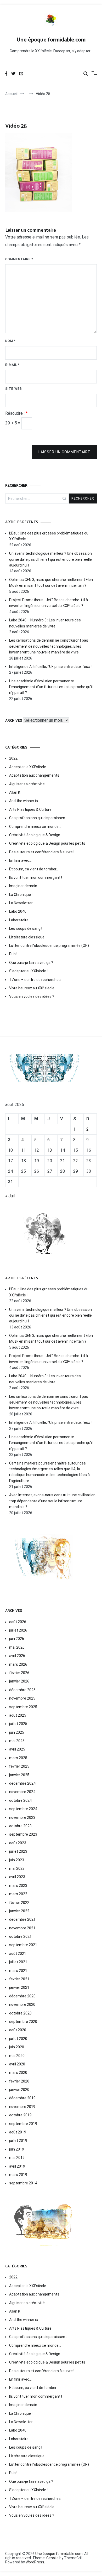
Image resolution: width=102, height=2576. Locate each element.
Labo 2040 (18, 911)
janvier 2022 (19, 1911)
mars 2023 (18, 1886)
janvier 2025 (19, 1775)
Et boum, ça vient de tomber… (34, 869)
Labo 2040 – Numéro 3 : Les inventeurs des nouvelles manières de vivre (45, 623)
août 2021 (18, 1954)
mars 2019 (18, 2175)
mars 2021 (18, 1971)
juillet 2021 (18, 1962)
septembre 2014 (23, 2183)
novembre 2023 (22, 1817)
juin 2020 (17, 2047)
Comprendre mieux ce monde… (35, 827)
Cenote (52, 2558)
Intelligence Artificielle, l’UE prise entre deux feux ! (50, 667)
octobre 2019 (20, 2115)
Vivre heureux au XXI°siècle (32, 988)
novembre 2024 (22, 1792)
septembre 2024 (23, 1809)
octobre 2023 (20, 1826)
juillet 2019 (18, 2141)
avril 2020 (17, 2064)
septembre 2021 (23, 1945)
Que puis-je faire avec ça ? (31, 963)
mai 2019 (17, 2158)
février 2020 (19, 2081)
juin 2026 (17, 1639)
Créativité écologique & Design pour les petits (47, 843)
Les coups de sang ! (26, 928)
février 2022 (19, 1903)
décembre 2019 (22, 2098)
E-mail (12, 365)
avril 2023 (17, 1877)
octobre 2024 (20, 1800)
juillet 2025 (18, 1724)
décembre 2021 (22, 1919)
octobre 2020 (20, 2013)
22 (76, 1161)
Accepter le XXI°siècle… (29, 767)
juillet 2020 (18, 2039)
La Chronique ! (21, 895)
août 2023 (18, 1843)
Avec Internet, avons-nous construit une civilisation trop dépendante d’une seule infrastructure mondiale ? (52, 1501)
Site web (14, 389)
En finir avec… (20, 860)
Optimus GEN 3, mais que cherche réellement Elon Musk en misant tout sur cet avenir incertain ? (51, 583)
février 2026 (19, 1673)
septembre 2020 (23, 2022)
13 (50, 1150)
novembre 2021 (22, 1928)
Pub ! (13, 954)
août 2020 (18, 2030)
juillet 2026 (18, 1630)
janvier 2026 (19, 1681)
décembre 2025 (22, 1690)
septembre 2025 (23, 1707)
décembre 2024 (22, 1783)
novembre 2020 (22, 2004)
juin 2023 (17, 1860)
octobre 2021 (20, 1936)
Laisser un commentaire (64, 452)
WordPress (35, 2562)
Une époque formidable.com (51, 40)
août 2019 (18, 2132)
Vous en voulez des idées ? (32, 996)
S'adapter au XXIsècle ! (28, 971)
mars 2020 (18, 2073)
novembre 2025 (22, 1698)
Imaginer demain (23, 886)
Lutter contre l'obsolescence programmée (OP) (49, 946)
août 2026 (18, 1622)
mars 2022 (18, 1894)
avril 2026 (17, 1656)
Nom (10, 341)
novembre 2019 (22, 2107)
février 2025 (19, 1766)
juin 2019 (17, 2149)
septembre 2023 (23, 1834)
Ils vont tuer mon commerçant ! (36, 877)
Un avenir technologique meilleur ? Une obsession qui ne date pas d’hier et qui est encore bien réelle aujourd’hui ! (50, 559)
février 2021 (19, 1979)
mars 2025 (18, 1758)
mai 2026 (17, 1647)
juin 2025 (17, 1732)
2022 (13, 758)
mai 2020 (17, 2056)
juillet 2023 (18, 1851)
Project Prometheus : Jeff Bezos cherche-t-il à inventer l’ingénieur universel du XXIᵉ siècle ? (49, 603)
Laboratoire (19, 920)
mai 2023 (17, 1868)
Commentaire (19, 259)
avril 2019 (17, 2166)
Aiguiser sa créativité (27, 784)
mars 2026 (18, 1664)
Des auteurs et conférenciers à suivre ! (42, 852)
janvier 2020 (19, 2090)
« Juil (10, 1196)
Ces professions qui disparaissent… (39, 818)
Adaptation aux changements (34, 775)
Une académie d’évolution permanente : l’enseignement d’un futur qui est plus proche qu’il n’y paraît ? (51, 687)
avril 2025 (17, 1749)
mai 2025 (17, 1741)
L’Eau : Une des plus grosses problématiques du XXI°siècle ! (49, 536)
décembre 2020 (22, 1996)
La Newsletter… (22, 903)
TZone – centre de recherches (35, 980)
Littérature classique (27, 937)
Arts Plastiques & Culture (30, 809)
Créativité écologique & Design (35, 835)
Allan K (15, 792)
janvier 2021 (19, 1987)
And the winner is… (25, 801)
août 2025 (18, 1715)
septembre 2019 (23, 2124)
